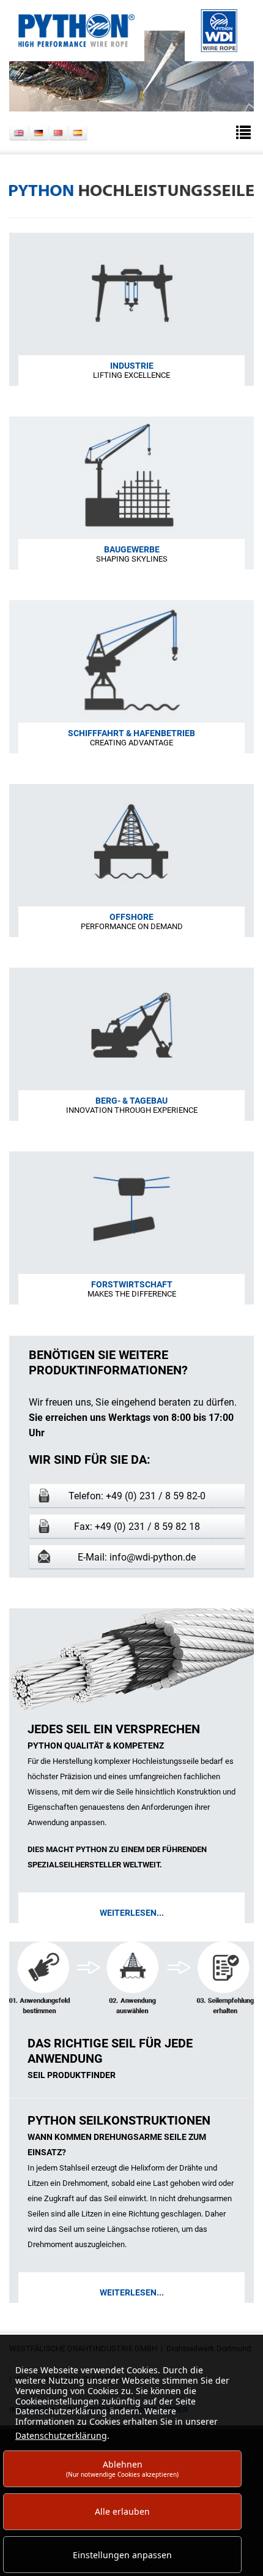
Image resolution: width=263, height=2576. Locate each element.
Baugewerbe (132, 549)
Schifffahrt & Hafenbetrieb (131, 733)
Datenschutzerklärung (61, 2435)
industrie (132, 366)
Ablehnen (122, 2469)
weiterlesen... (132, 1913)
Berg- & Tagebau (131, 1101)
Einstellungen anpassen (122, 2555)
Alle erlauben (122, 2511)
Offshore (131, 917)
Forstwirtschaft (132, 1284)
